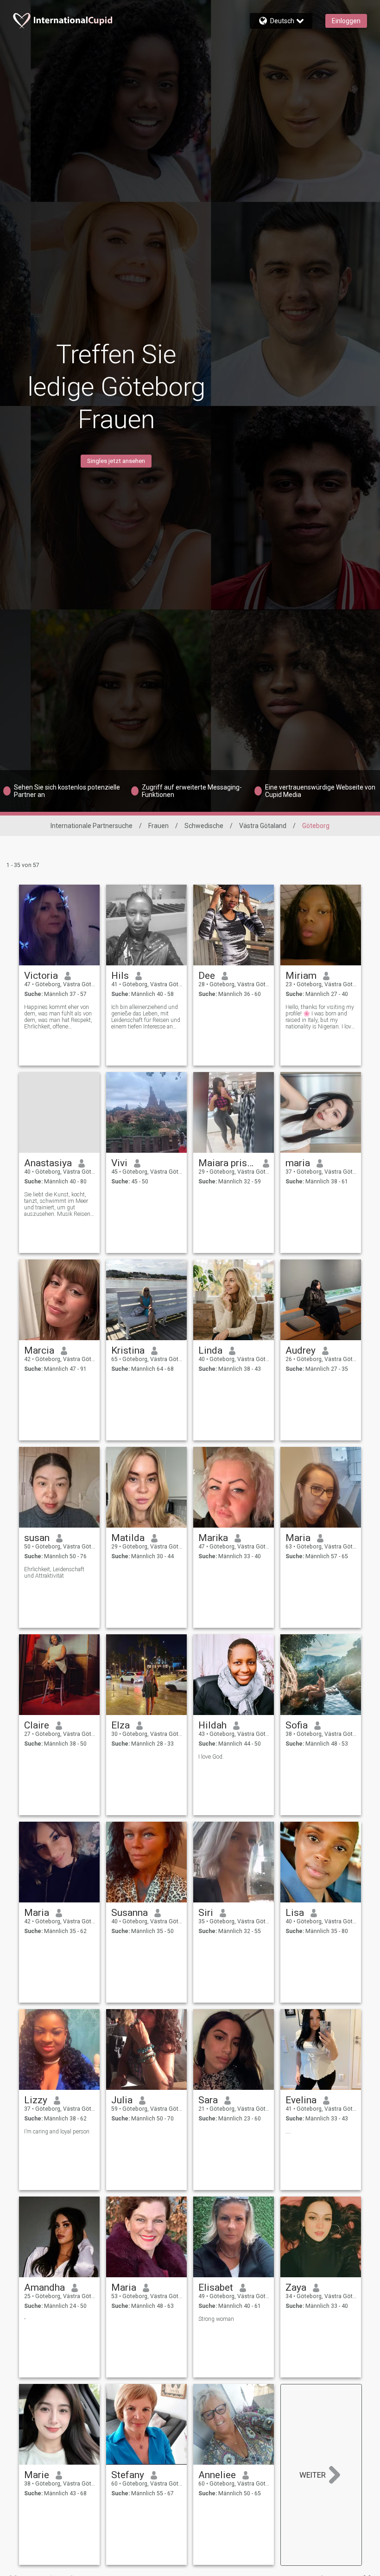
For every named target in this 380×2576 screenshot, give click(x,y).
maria (298, 1163)
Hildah (212, 1725)
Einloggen (346, 21)
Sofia (297, 1725)
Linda (210, 1350)
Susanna (130, 1913)
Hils (120, 976)
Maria (298, 1538)
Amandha (44, 2287)
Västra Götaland (263, 826)
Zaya (296, 2287)
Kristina (128, 1350)
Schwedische (204, 826)
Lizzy (36, 2100)
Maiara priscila (227, 1163)
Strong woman (216, 2319)
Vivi (119, 1163)
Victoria (41, 976)
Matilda (128, 1538)
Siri (206, 1913)
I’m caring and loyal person (57, 2132)
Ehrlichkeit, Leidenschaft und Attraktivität (54, 1573)
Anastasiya (48, 1163)
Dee (207, 976)
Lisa (295, 1913)
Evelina (301, 2100)
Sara (208, 2100)
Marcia (39, 1350)
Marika (213, 1538)
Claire (37, 1725)
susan (37, 1538)
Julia (122, 2100)
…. (288, 2132)
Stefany (128, 2475)
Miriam (301, 976)
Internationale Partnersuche (92, 826)
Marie (37, 2475)
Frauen (158, 826)
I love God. (211, 1757)
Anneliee (217, 2475)
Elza (120, 1725)
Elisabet (216, 2287)
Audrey (301, 1350)
